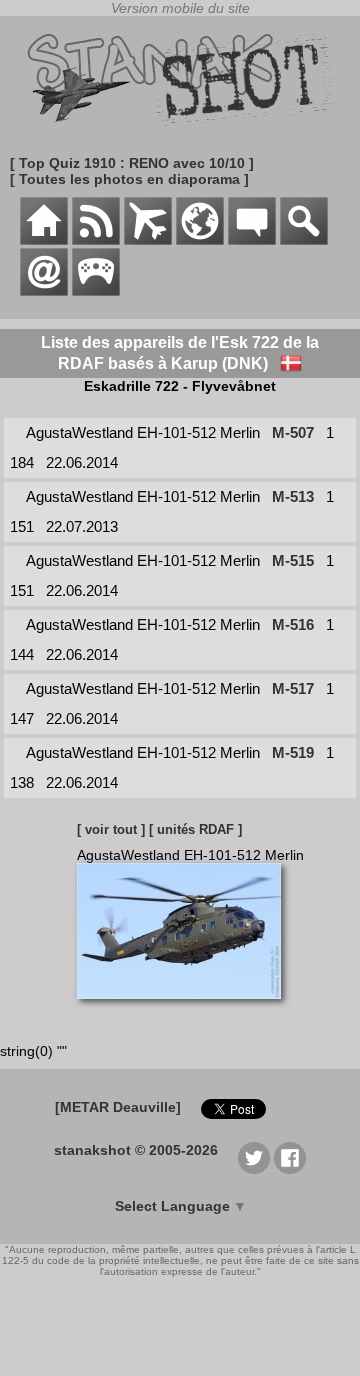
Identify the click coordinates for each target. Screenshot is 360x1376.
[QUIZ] (96, 291)
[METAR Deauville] (118, 1107)
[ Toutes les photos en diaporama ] (129, 179)
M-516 (293, 624)
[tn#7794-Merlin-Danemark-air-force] (186, 1009)
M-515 (293, 560)
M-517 (293, 688)
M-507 (293, 432)
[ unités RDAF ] (195, 829)
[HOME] (44, 240)
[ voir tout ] (111, 829)
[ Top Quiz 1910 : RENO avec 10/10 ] (132, 163)
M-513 (293, 496)
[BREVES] (96, 240)
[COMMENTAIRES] (252, 240)
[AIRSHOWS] (200, 240)
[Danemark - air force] (291, 363)
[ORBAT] (148, 240)
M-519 (293, 752)
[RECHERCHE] (304, 240)
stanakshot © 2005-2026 (136, 1150)
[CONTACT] (44, 291)
